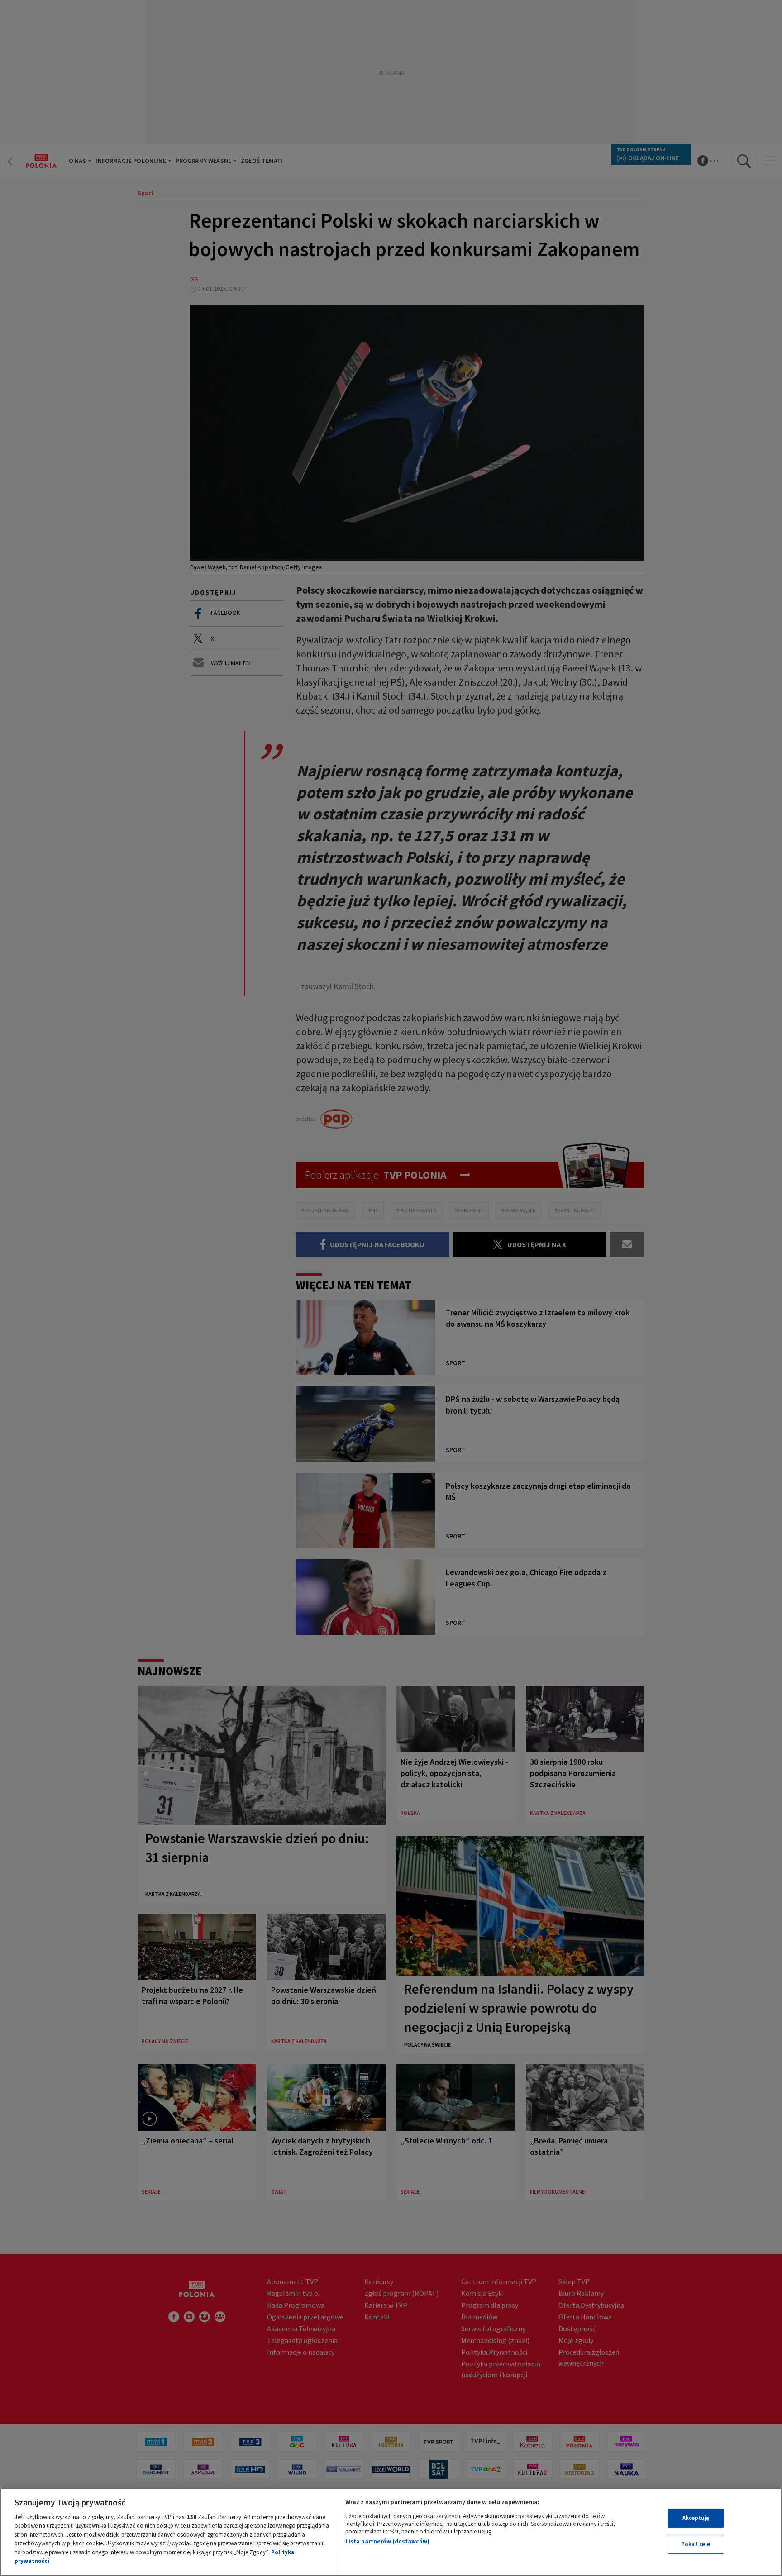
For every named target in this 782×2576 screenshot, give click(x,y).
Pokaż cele (696, 2544)
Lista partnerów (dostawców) (387, 2541)
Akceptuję (696, 2518)
